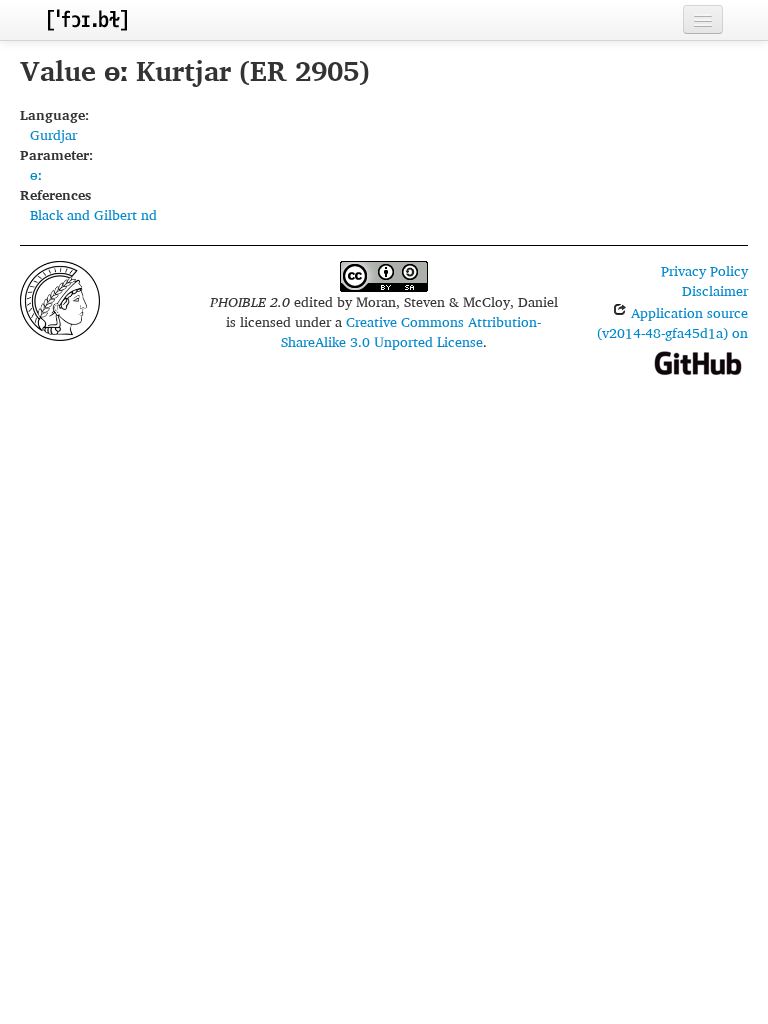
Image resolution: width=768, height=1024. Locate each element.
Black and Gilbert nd (93, 214)
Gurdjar (53, 134)
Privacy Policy (704, 270)
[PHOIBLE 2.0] (87, 19)
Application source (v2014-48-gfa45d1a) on (672, 322)
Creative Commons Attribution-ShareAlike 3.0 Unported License (411, 331)
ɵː (36, 174)
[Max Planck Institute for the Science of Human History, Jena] (60, 298)
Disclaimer (715, 290)
